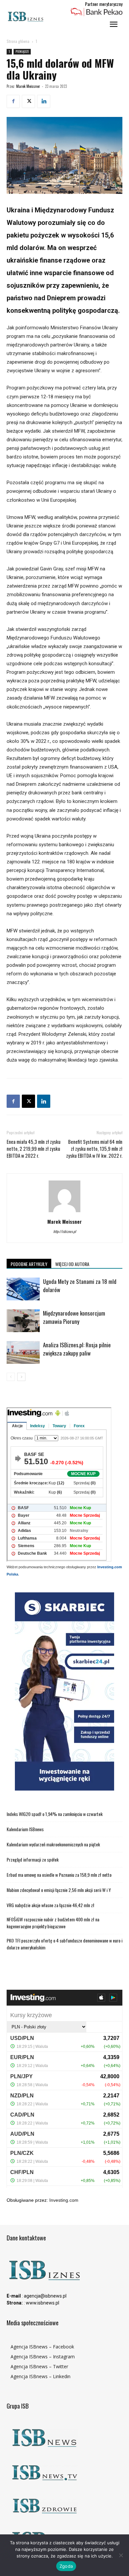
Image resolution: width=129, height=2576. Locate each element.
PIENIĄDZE (22, 51)
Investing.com (64, 2200)
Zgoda (66, 2566)
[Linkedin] (44, 101)
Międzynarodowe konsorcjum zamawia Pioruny (74, 1317)
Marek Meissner (28, 86)
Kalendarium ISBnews (25, 1829)
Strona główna (18, 41)
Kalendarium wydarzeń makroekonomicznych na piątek (53, 1844)
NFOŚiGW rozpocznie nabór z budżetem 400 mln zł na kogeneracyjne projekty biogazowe (53, 1923)
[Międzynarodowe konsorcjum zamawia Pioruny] (23, 1321)
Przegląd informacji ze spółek (33, 1859)
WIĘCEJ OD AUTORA (72, 1264)
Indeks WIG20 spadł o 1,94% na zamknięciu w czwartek (55, 1814)
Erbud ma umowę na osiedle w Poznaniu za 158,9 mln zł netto (59, 1875)
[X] (28, 101)
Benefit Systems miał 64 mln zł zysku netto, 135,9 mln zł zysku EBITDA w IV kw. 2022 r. (94, 1149)
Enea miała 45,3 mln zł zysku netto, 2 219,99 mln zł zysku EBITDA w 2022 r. (34, 1149)
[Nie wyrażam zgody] (121, 2555)
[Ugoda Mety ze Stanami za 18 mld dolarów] (23, 1289)
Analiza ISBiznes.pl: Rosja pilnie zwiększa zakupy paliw (77, 1349)
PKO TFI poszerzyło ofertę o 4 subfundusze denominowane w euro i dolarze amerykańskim (64, 1944)
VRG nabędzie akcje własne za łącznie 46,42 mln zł (50, 1905)
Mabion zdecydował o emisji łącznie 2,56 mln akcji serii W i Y (59, 1890)
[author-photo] (64, 1212)
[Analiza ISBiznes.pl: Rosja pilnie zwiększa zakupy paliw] (23, 1352)
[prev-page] (11, 1377)
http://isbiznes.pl (65, 1231)
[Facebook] (13, 101)
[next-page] (21, 1377)
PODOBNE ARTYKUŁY (29, 1264)
